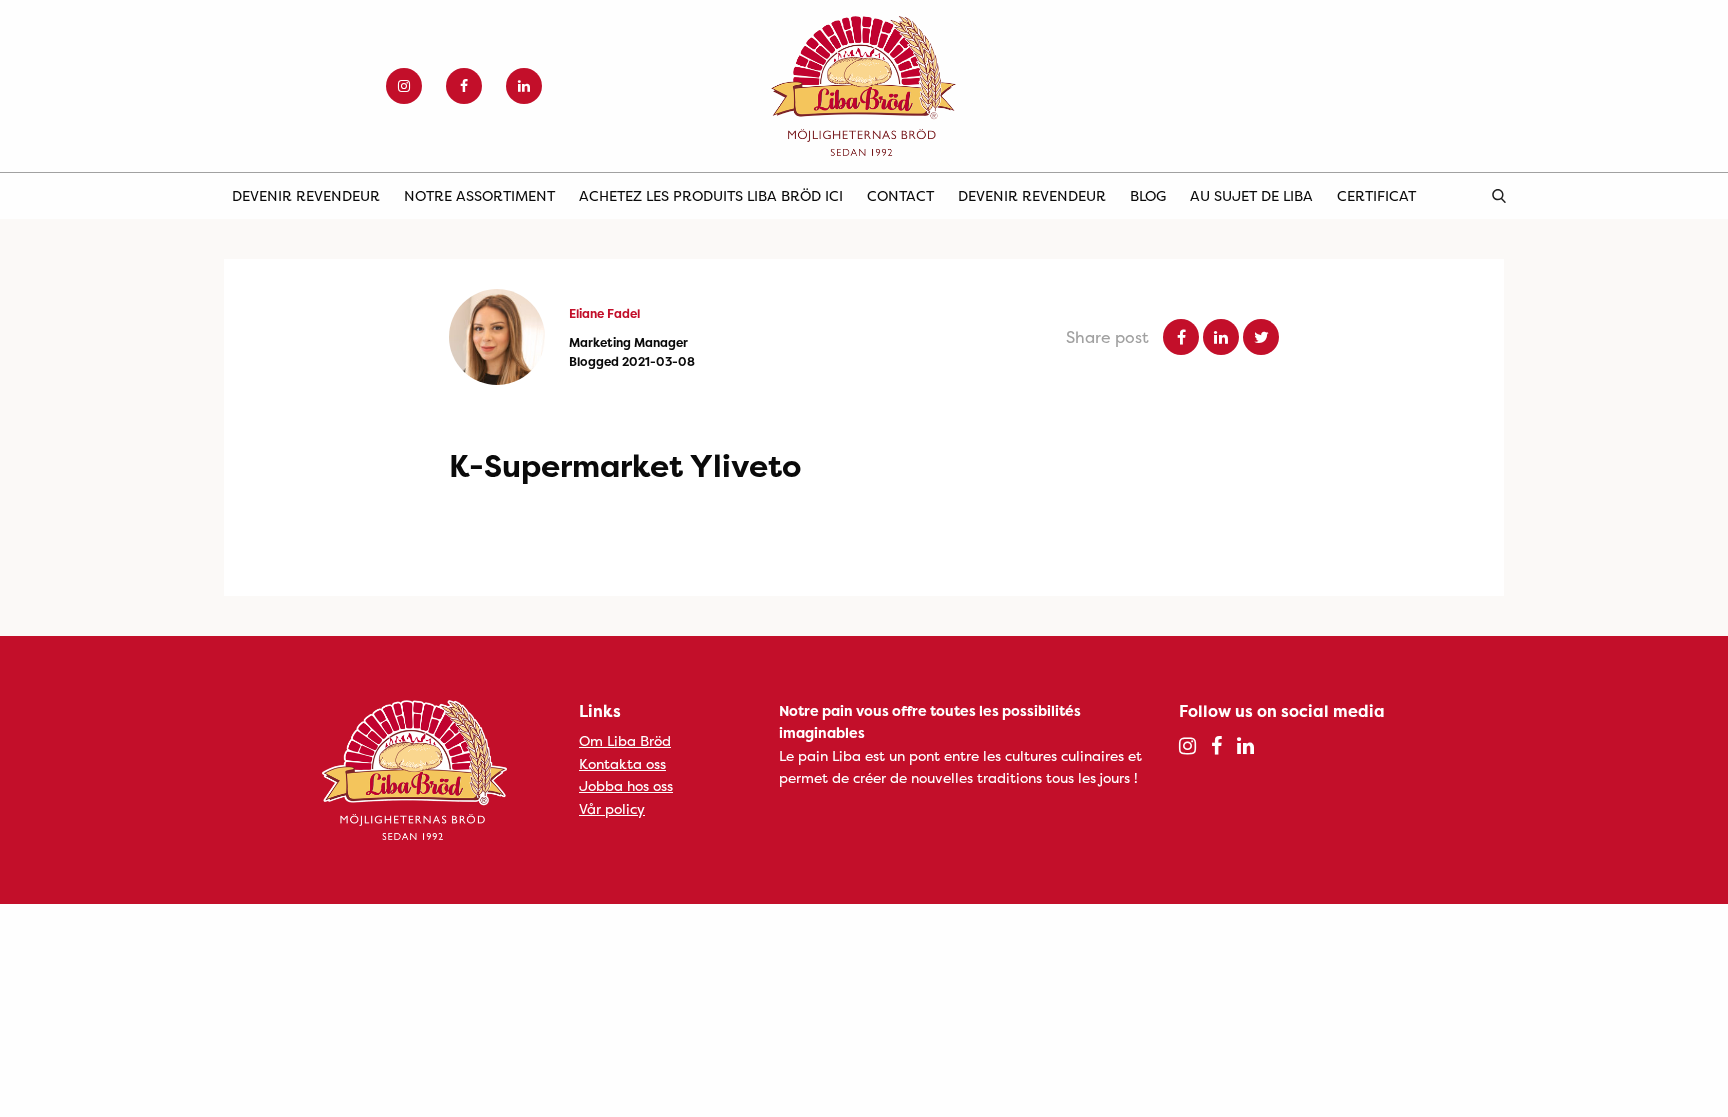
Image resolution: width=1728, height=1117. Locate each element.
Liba (864, 86)
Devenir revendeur (306, 195)
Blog (1148, 195)
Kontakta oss (622, 763)
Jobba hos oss (626, 785)
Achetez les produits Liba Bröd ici (711, 195)
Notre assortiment (479, 195)
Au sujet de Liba (1251, 195)
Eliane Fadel (604, 313)
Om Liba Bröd (625, 740)
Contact (900, 195)
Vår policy (612, 808)
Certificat (1376, 195)
